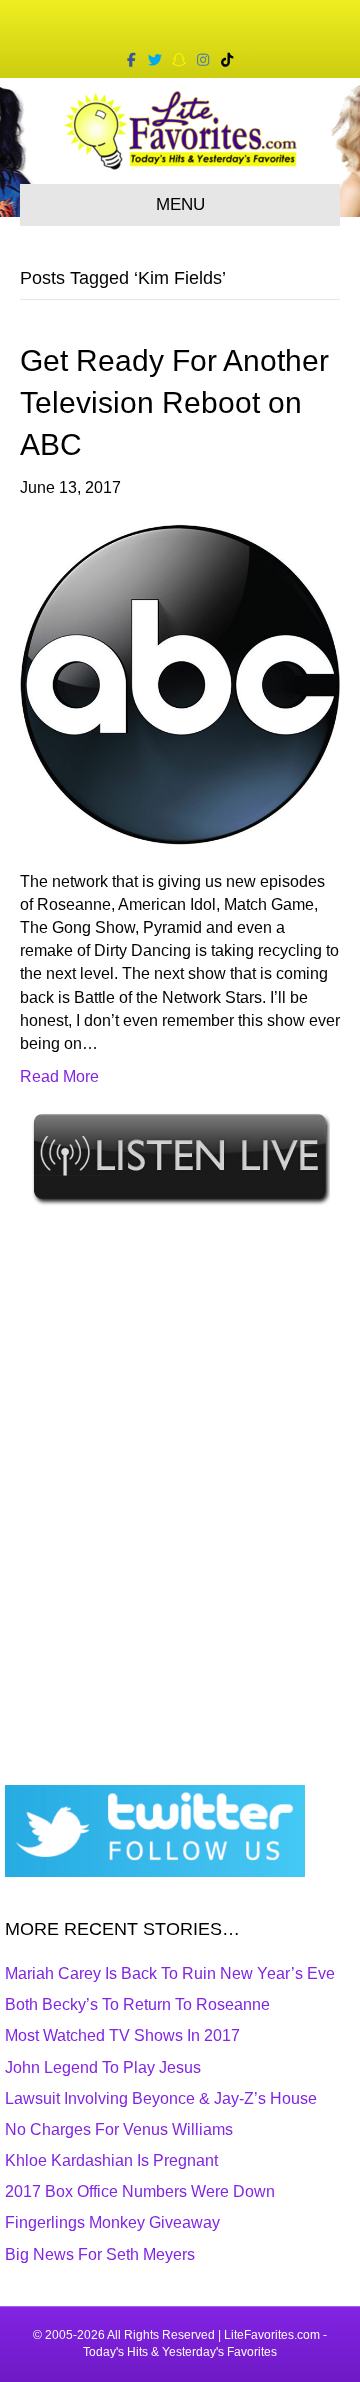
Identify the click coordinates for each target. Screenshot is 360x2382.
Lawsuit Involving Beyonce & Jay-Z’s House (161, 2098)
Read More (59, 1076)
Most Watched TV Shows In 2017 (122, 2035)
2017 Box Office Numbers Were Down (140, 2191)
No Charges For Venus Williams (119, 2129)
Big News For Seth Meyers (100, 2254)
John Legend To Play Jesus (103, 2067)
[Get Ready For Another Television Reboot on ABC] (180, 683)
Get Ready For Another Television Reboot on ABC (174, 402)
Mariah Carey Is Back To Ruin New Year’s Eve (170, 1973)
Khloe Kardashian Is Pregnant (111, 2160)
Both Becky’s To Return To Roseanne (137, 2004)
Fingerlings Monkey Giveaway (112, 2222)
